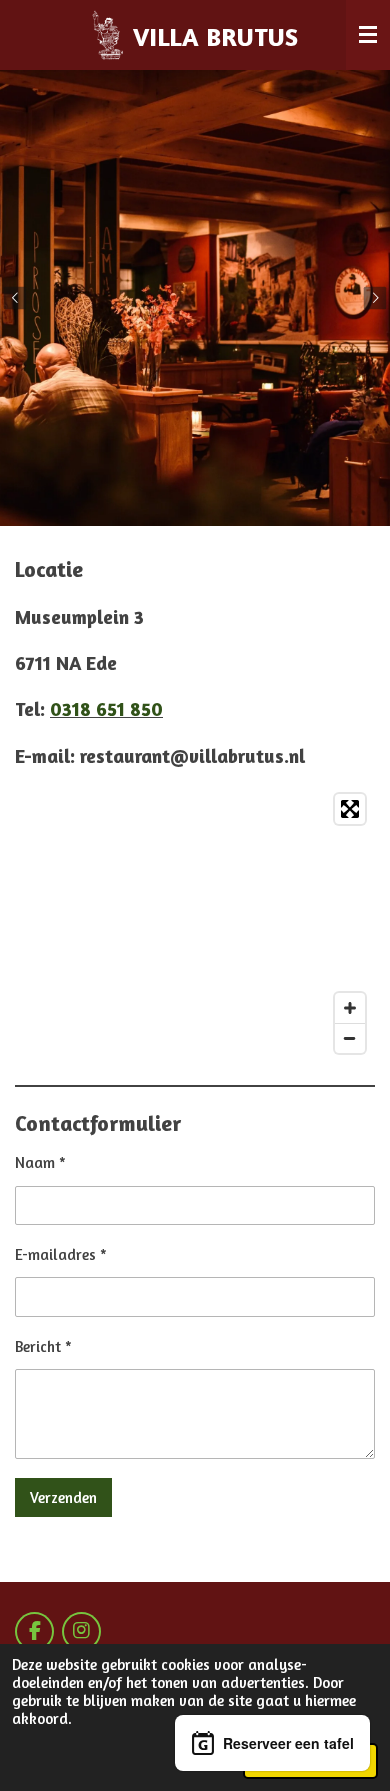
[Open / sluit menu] (368, 35)
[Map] (195, 923)
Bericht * (43, 1346)
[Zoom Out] (350, 1038)
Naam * (40, 1162)
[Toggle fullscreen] (350, 809)
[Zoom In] (350, 1008)
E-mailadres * (61, 1254)
